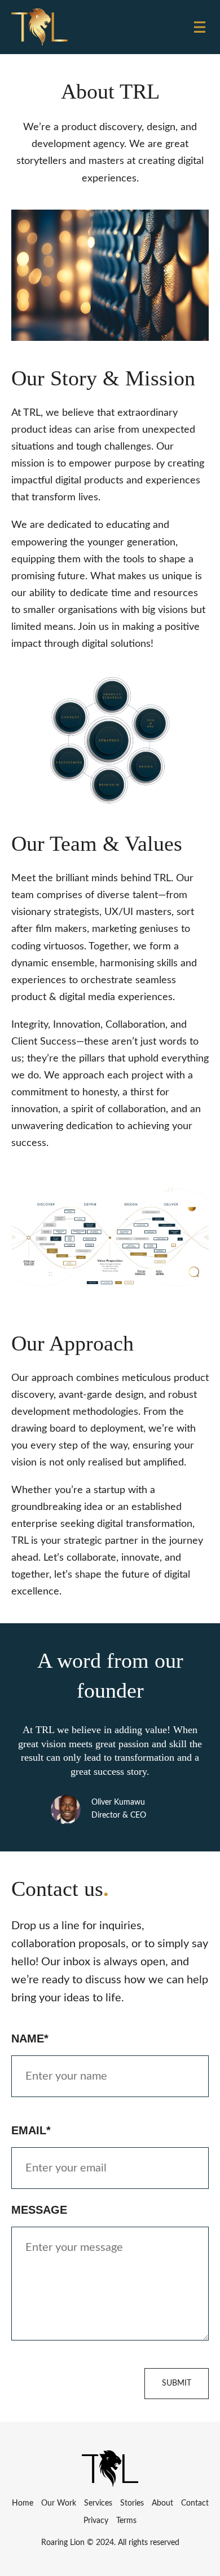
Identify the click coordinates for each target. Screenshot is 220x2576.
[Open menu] (200, 27)
